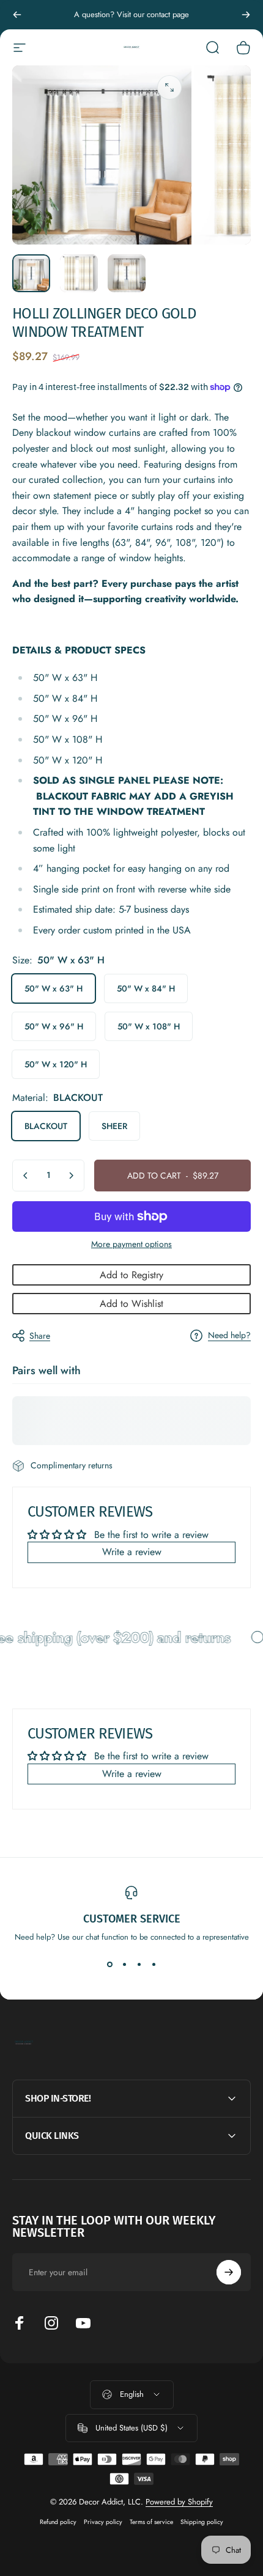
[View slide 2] (124, 1965)
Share (40, 1336)
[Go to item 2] (79, 273)
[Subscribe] (229, 2272)
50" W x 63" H (54, 988)
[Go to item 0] (31, 273)
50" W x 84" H (146, 988)
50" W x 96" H (54, 1026)
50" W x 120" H (56, 1064)
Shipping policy (202, 2522)
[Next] (246, 15)
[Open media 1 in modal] (169, 87)
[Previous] (17, 15)
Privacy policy (103, 2522)
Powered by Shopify (179, 2502)
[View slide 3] (139, 1965)
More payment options (131, 1245)
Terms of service (151, 2522)
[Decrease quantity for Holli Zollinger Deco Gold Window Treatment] (26, 1176)
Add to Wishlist (131, 1304)
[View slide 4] (154, 1965)
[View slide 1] (109, 1965)
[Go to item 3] (127, 273)
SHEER (114, 1126)
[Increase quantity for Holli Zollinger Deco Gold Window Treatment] (71, 1176)
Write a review (132, 1552)
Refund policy (58, 2522)
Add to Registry (131, 1275)
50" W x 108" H (149, 1026)
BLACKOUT (46, 1126)
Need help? (229, 1336)
